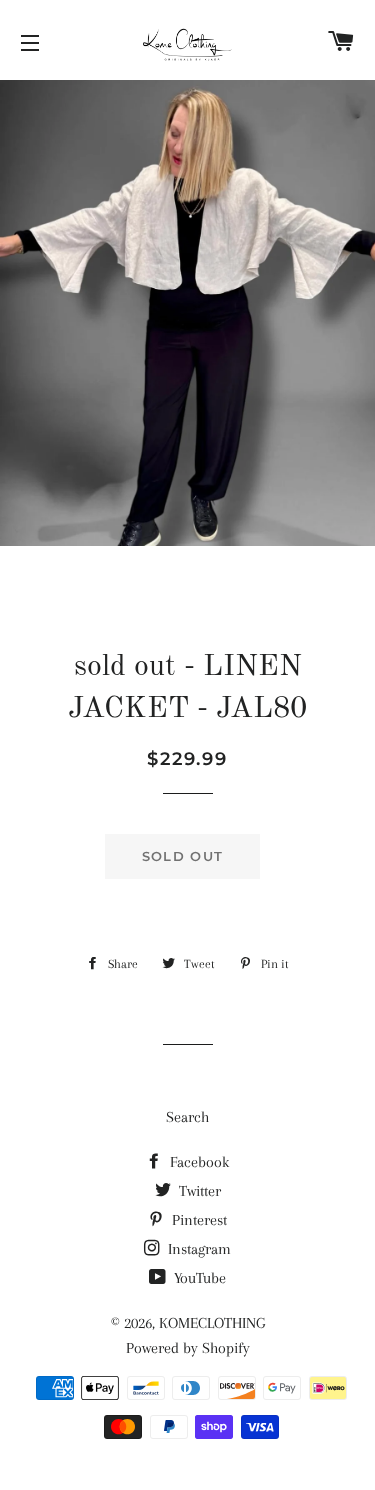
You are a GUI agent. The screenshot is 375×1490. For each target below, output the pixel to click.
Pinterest (197, 1220)
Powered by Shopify (188, 1348)
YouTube (198, 1278)
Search (187, 1117)
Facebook (197, 1162)
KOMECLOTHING (212, 1323)
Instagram (197, 1249)
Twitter (198, 1191)
